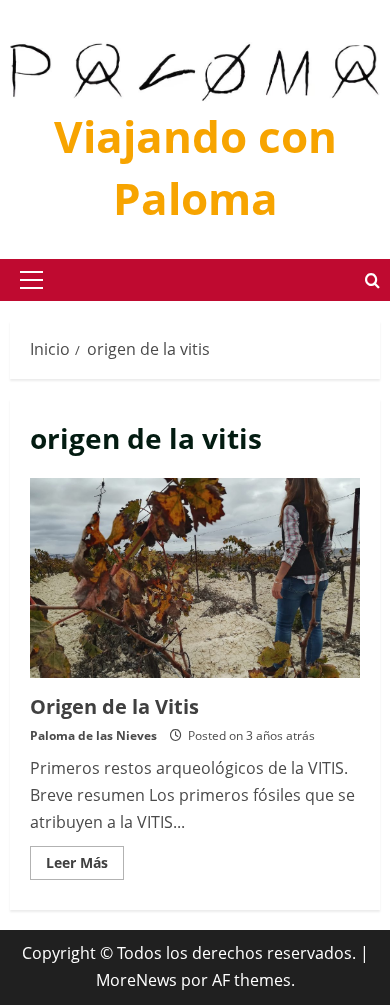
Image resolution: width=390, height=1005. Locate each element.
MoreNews (136, 980)
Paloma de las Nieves (93, 735)
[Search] (372, 280)
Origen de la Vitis (195, 578)
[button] (31, 280)
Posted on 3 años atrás (251, 735)
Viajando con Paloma (195, 167)
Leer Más (85, 866)
